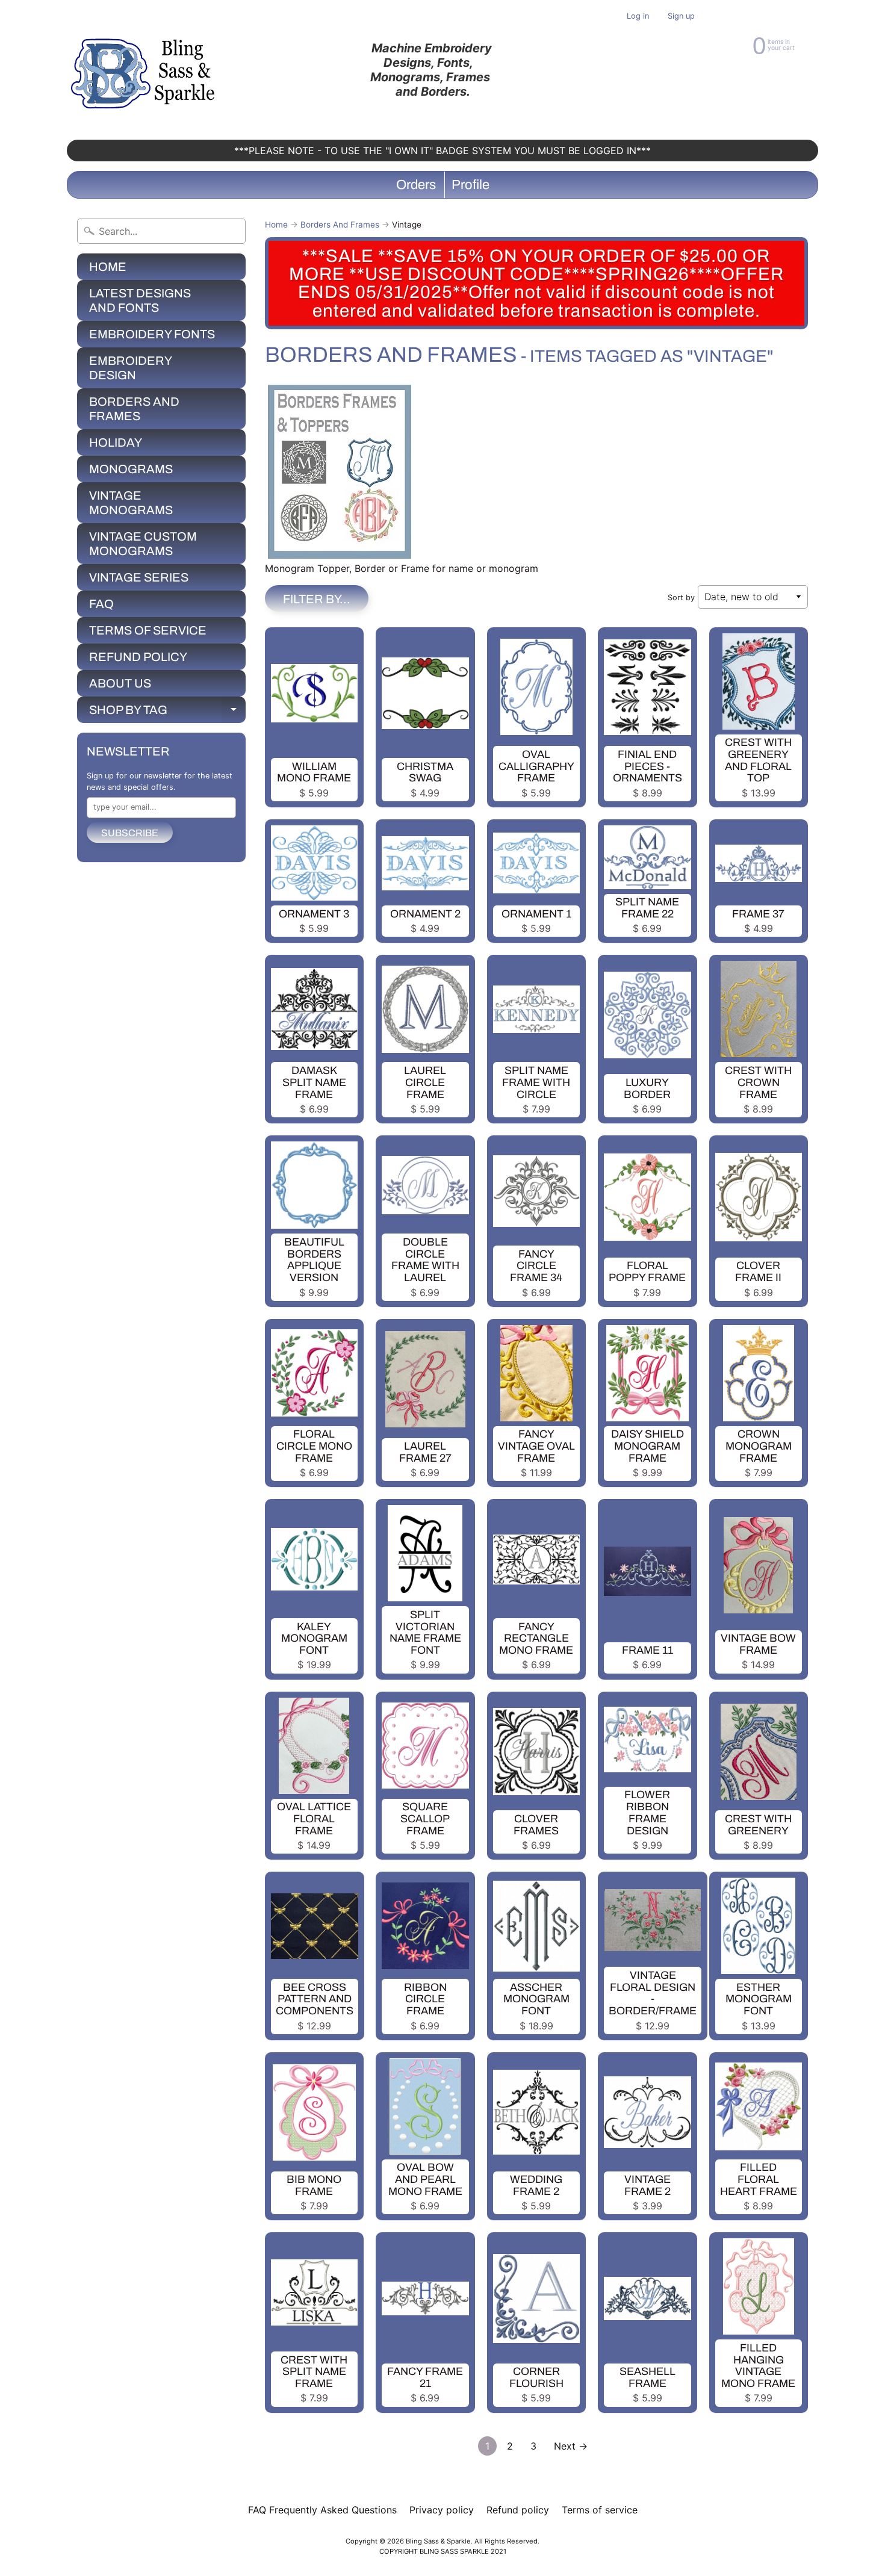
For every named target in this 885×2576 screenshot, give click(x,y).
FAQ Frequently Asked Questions (322, 2510)
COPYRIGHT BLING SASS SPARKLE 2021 (443, 2551)
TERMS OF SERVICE (148, 630)
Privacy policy (442, 2510)
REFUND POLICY (138, 657)
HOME (108, 267)
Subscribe (130, 833)
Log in (638, 17)
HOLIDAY (116, 442)
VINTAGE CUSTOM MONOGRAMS (143, 544)
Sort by (681, 597)
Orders (416, 185)
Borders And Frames (340, 225)
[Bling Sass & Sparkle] (145, 70)
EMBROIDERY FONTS (152, 334)
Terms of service (600, 2510)
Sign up (681, 17)
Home (276, 225)
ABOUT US (120, 683)
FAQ (101, 604)
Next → (571, 2446)
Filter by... (317, 599)
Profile (470, 185)
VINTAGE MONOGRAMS (131, 503)
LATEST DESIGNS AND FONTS (140, 300)
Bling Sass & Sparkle (438, 2541)
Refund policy (518, 2510)
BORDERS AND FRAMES (134, 409)
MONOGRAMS (131, 469)
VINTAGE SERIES (139, 577)
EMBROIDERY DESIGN (131, 368)
